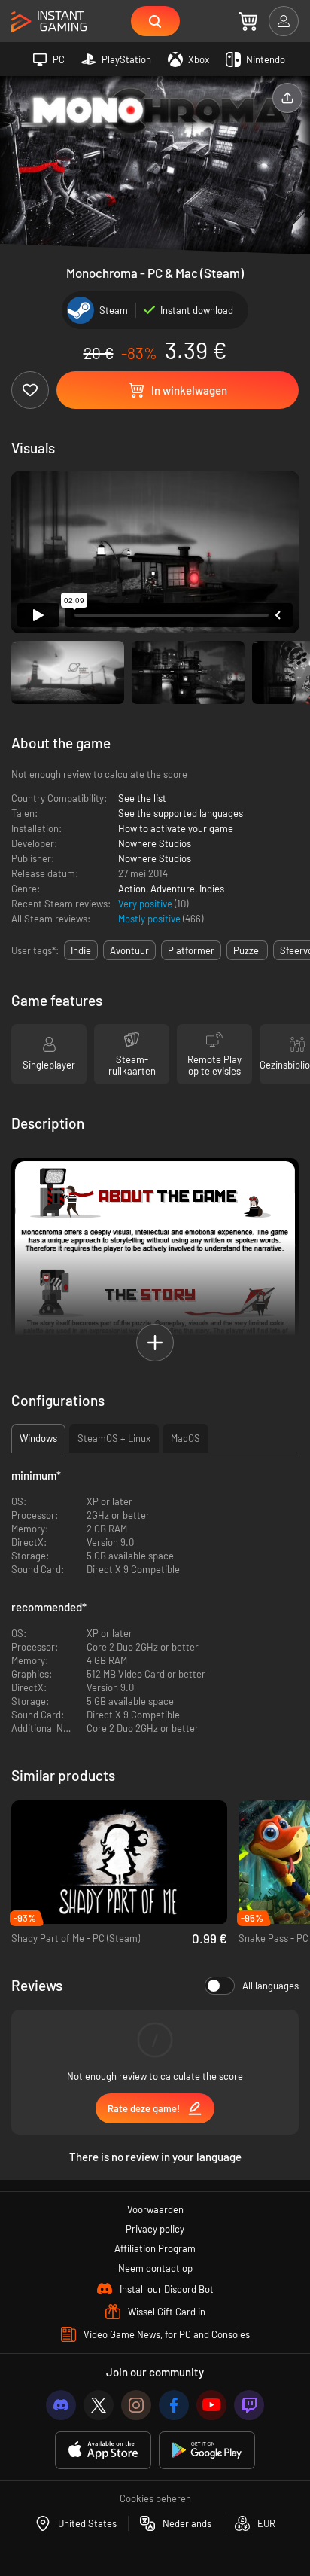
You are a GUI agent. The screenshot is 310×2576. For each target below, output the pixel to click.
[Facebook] (174, 2405)
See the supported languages (181, 813)
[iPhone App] (103, 2451)
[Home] (49, 22)
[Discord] (61, 2405)
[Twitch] (249, 2405)
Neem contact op (155, 2268)
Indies (212, 889)
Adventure (173, 889)
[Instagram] (136, 2405)
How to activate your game (176, 828)
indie (81, 950)
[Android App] (207, 2451)
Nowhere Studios (155, 843)
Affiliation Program (155, 2248)
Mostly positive (150, 919)
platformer (191, 950)
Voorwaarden (155, 2209)
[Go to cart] (248, 21)
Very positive (146, 904)
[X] (99, 2405)
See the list (142, 798)
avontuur (129, 950)
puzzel (247, 950)
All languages (270, 1986)
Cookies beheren (155, 2498)
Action (132, 889)
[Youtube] (211, 2405)
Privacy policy (155, 2229)
